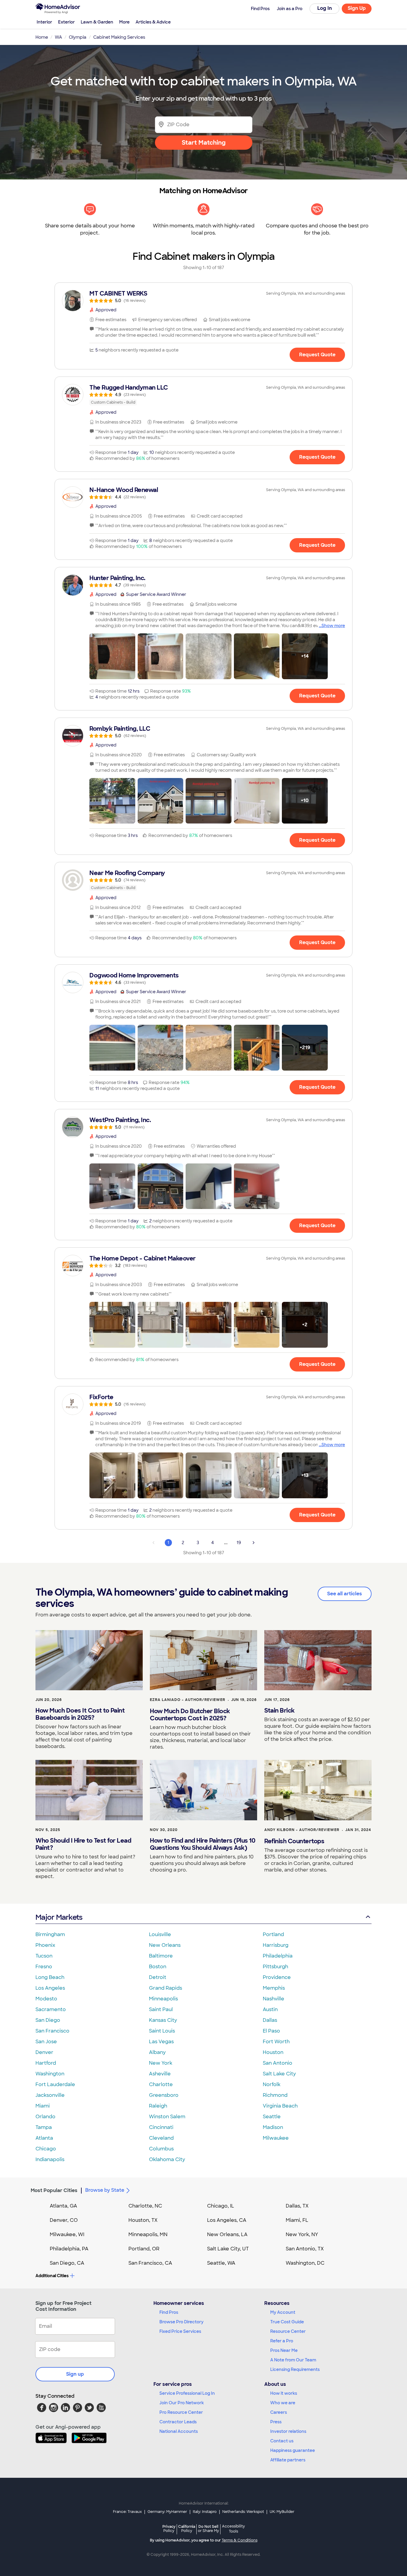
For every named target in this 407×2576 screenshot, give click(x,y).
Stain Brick (279, 1710)
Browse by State (105, 2190)
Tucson (44, 1956)
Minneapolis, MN (148, 2234)
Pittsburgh (275, 1967)
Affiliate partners (288, 2460)
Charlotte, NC (145, 2206)
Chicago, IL (221, 2206)
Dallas (270, 2020)
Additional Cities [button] (52, 2276)
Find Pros (169, 2312)
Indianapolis (50, 2159)
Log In (325, 8)
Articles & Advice (153, 22)
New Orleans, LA (227, 2234)
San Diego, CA (67, 2263)
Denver (44, 2052)
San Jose (46, 2042)
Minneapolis (163, 1999)
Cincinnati (161, 2127)
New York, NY (302, 2234)
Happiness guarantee (293, 2450)
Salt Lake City (279, 2074)
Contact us (282, 2441)
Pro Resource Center (181, 2412)
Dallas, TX (297, 2206)
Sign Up (357, 8)
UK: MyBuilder (282, 2512)
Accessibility (233, 2529)
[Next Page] (254, 1543)
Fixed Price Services (180, 2331)
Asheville (160, 2074)
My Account (283, 2312)
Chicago (46, 2149)
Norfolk (272, 2084)
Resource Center (288, 2331)
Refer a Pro (282, 2341)
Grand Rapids (166, 1988)
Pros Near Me (284, 2350)
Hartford (46, 2063)
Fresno (44, 1967)
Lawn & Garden (97, 22)
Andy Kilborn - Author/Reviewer (302, 1830)
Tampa (44, 2127)
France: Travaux (127, 2512)
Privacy (169, 2529)
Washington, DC (305, 2263)
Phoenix (45, 1945)
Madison (273, 2127)
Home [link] (42, 37)
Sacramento (51, 2009)
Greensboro (164, 2095)
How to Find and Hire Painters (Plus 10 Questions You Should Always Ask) (202, 1844)
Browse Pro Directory (181, 2322)
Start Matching (204, 143)
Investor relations (288, 2431)
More (124, 22)
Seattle (272, 2117)
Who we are (283, 2403)
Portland (273, 1934)
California (187, 2529)
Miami (43, 2106)
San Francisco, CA (150, 2263)
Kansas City (163, 2020)
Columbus (161, 2149)
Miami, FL (297, 2220)
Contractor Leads (178, 2422)
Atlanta (44, 2138)
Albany (157, 2052)
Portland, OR (144, 2249)
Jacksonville (50, 2095)
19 (239, 1543)
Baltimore (161, 1956)
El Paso (271, 2031)
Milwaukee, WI (67, 2234)
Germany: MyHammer (167, 2512)
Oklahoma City (167, 2159)
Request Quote (317, 355)
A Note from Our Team (293, 2360)
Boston (158, 1967)
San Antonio (278, 2063)
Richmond (275, 2095)
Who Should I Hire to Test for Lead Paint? (83, 1844)
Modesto (46, 1999)
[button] (112, 656)
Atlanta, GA (63, 2206)
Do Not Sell (208, 2529)
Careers (279, 2412)
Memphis (274, 1988)
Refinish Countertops (294, 1841)
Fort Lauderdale (55, 2084)
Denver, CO (64, 2220)
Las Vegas (161, 2042)
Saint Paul (161, 2009)
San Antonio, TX (305, 2249)
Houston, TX (143, 2220)
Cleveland (161, 2138)
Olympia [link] (78, 37)
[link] (203, 296)
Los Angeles (50, 1988)
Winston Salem (167, 2117)
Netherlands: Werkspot (243, 2512)
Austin (270, 2009)
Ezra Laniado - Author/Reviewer (188, 1700)
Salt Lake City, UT (228, 2249)
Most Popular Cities (54, 2190)
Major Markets (59, 1917)
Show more (333, 626)
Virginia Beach (280, 2106)
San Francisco (52, 2031)
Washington (50, 2074)
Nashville (274, 1999)
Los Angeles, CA (227, 2220)
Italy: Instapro (205, 2512)
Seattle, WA (221, 2263)
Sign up (75, 2374)
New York (161, 2063)
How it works (284, 2393)
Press (276, 2422)
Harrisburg (276, 1945)
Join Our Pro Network (182, 2403)
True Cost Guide (287, 2322)
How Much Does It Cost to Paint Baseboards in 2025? (80, 1714)
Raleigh (158, 2106)
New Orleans (165, 1945)
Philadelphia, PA (69, 2249)
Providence (277, 1977)
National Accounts (179, 2431)
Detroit (158, 1977)
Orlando (45, 2117)
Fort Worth (276, 2042)
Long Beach (50, 1977)
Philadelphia (278, 1956)
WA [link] (58, 37)
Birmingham (50, 1934)
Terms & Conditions (240, 2540)
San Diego (48, 2020)
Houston (273, 2052)
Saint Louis (162, 2031)
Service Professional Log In (187, 2393)
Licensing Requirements (295, 2369)
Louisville (160, 1934)
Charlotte (161, 2084)
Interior (44, 22)
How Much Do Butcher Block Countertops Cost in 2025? (190, 1715)
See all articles (345, 1594)
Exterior (66, 22)
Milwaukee (276, 2138)
